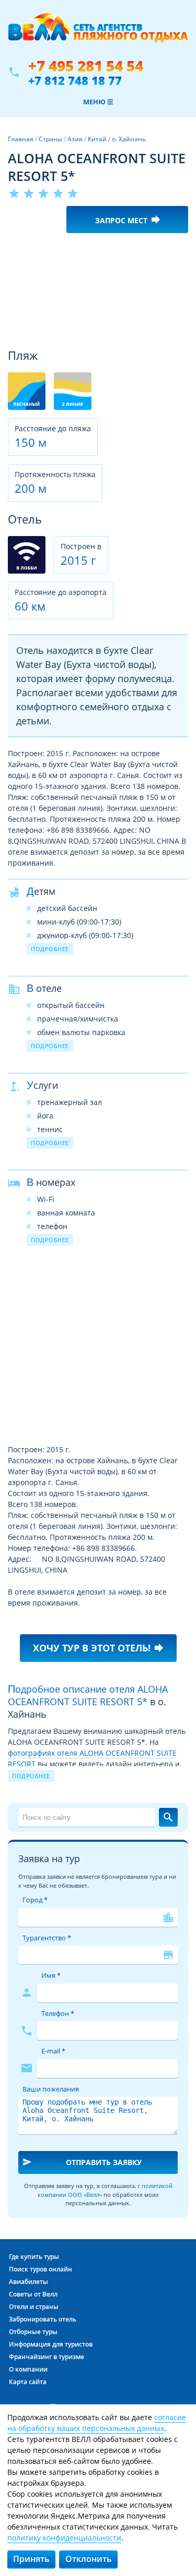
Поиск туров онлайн (41, 2269)
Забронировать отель (43, 2319)
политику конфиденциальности (64, 2538)
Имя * (51, 1975)
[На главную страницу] (98, 33)
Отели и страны (34, 2307)
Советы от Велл (33, 2294)
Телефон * (58, 2013)
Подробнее (50, 949)
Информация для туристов (51, 2344)
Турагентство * (47, 1938)
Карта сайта (28, 2382)
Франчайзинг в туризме (47, 2357)
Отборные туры (33, 2332)
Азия (75, 139)
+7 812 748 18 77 (75, 80)
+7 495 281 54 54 (86, 66)
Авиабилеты (28, 2282)
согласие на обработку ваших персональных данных (97, 2423)
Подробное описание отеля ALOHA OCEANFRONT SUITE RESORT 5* (88, 1695)
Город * (35, 1900)
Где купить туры (34, 2257)
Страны (50, 139)
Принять (31, 2559)
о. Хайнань (129, 139)
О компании (28, 2369)
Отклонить (89, 2559)
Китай (97, 139)
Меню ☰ (98, 102)
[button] (179, 250)
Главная (21, 139)
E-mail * (53, 2051)
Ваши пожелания (51, 2089)
